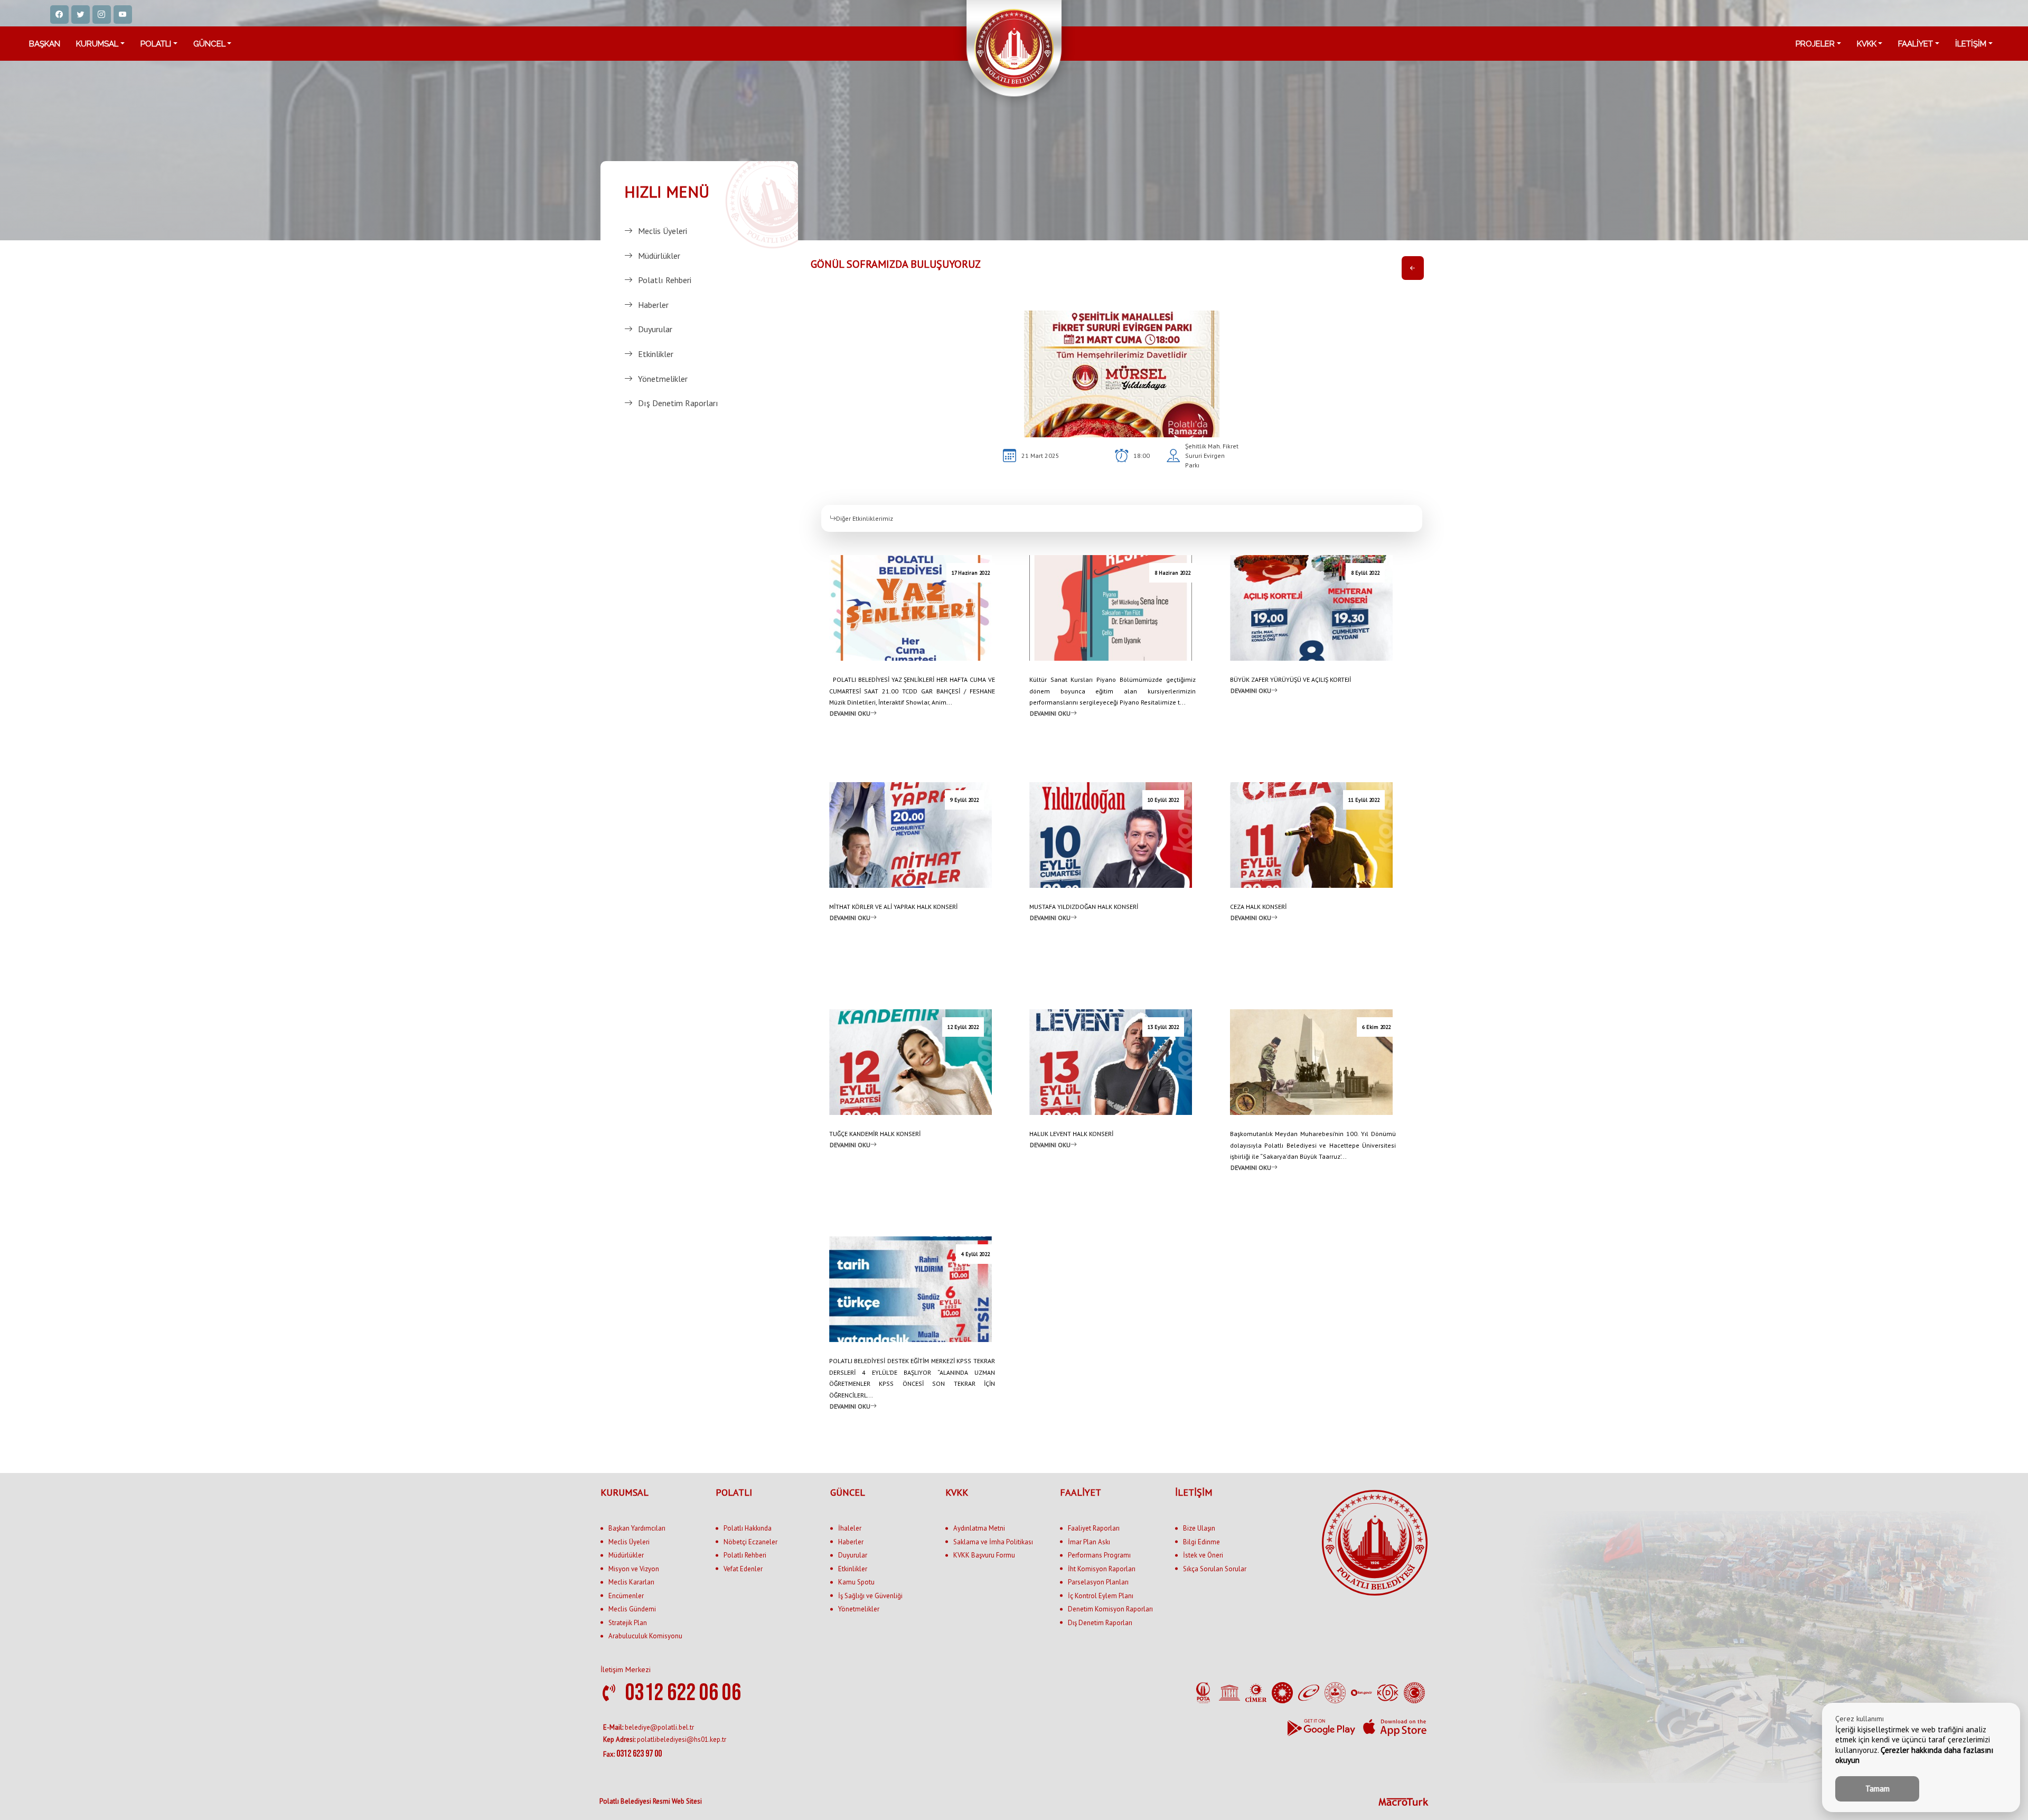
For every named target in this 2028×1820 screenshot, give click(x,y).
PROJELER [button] (1815, 44)
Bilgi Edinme (1201, 1542)
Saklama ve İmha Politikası (993, 1542)
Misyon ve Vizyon (634, 1569)
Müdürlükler (659, 256)
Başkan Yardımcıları (637, 1528)
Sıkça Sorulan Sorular (1215, 1569)
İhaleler (850, 1528)
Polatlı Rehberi (665, 280)
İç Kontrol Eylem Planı (1101, 1596)
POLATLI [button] (156, 44)
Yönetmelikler (663, 379)
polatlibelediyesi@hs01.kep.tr (665, 1739)
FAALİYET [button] (1916, 44)
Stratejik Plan (628, 1623)
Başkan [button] (45, 44)
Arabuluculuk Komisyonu (645, 1636)
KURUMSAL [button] (97, 44)
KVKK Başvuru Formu (984, 1555)
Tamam (1877, 1789)
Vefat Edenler (743, 1569)
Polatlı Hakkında (748, 1528)
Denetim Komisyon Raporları (1110, 1609)
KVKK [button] (1867, 44)
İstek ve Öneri (1203, 1555)
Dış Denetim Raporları (678, 403)
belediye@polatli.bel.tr (649, 1727)
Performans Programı (1099, 1555)
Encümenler (626, 1596)
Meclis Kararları (631, 1582)
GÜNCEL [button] (209, 44)
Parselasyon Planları (1098, 1582)
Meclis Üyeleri (663, 231)
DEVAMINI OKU (850, 713)
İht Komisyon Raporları (1102, 1569)
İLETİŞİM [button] (1971, 44)
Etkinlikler (656, 354)
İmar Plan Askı (1089, 1542)
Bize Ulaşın (1199, 1528)
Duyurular (655, 329)
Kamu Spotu (856, 1582)
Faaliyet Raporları (1094, 1528)
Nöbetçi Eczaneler (750, 1542)
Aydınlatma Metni (979, 1528)
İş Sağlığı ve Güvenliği (870, 1596)
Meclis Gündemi (632, 1609)
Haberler (653, 305)
